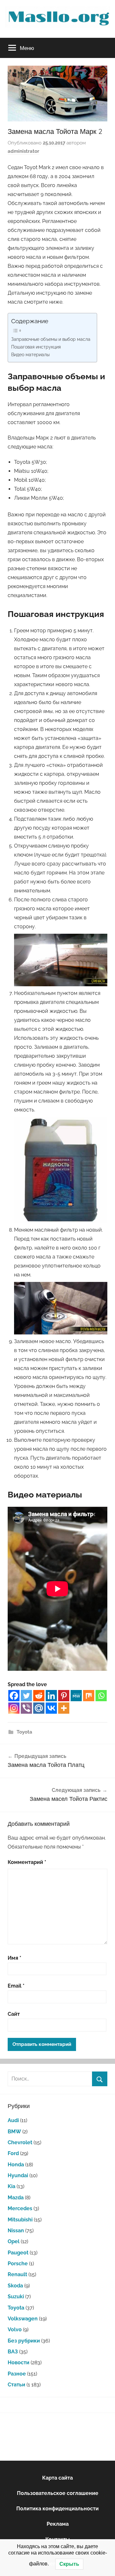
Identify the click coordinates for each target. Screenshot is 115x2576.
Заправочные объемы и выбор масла (51, 339)
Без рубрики (24, 2341)
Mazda (16, 2198)
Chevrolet (20, 2142)
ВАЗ (13, 2352)
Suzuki (16, 2297)
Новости (19, 2363)
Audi (13, 2120)
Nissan (16, 2231)
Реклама (58, 2524)
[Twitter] (26, 1696)
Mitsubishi (20, 2220)
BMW (14, 2132)
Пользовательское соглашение (58, 2493)
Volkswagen (23, 2319)
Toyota (24, 1732)
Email (16, 1986)
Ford (13, 2153)
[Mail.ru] (39, 1708)
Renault (17, 2274)
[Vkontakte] (51, 1708)
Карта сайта (57, 2478)
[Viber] (26, 1708)
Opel (14, 2241)
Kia (11, 2186)
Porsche (18, 2264)
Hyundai (18, 2175)
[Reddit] (39, 1696)
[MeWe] (76, 1696)
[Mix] (89, 1696)
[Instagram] (14, 1708)
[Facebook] (14, 1696)
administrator (23, 151)
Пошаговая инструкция (36, 347)
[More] (64, 1708)
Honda (16, 2165)
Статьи (16, 2385)
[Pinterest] (64, 1696)
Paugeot (18, 2253)
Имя (15, 1958)
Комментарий (27, 1862)
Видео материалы (30, 354)
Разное (17, 2374)
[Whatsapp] (101, 1696)
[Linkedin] (51, 1696)
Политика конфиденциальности (57, 2509)
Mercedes (20, 2208)
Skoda (15, 2286)
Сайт (14, 2014)
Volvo (15, 2330)
